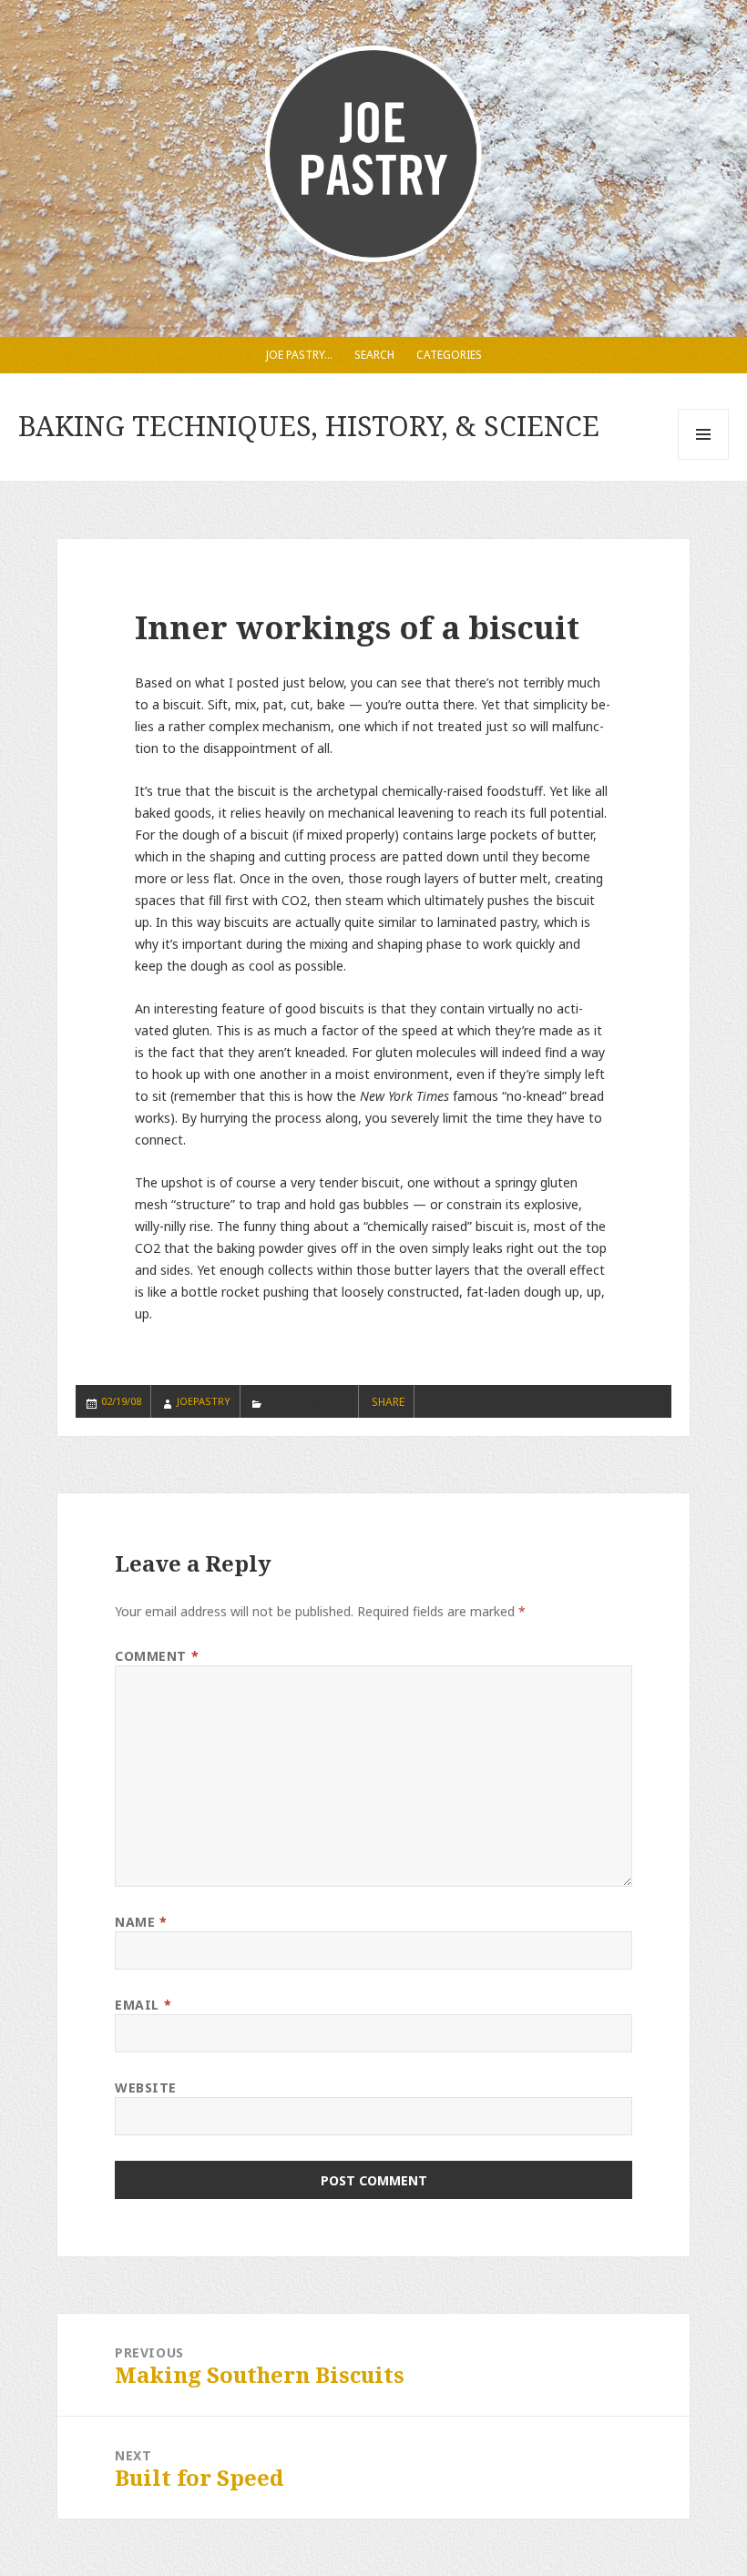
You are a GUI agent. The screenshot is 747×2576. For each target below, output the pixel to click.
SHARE (388, 1402)
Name (141, 1922)
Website (146, 2087)
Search (374, 355)
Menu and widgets (704, 459)
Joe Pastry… (299, 355)
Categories (449, 355)
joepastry (204, 1401)
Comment (157, 1656)
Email (143, 2005)
